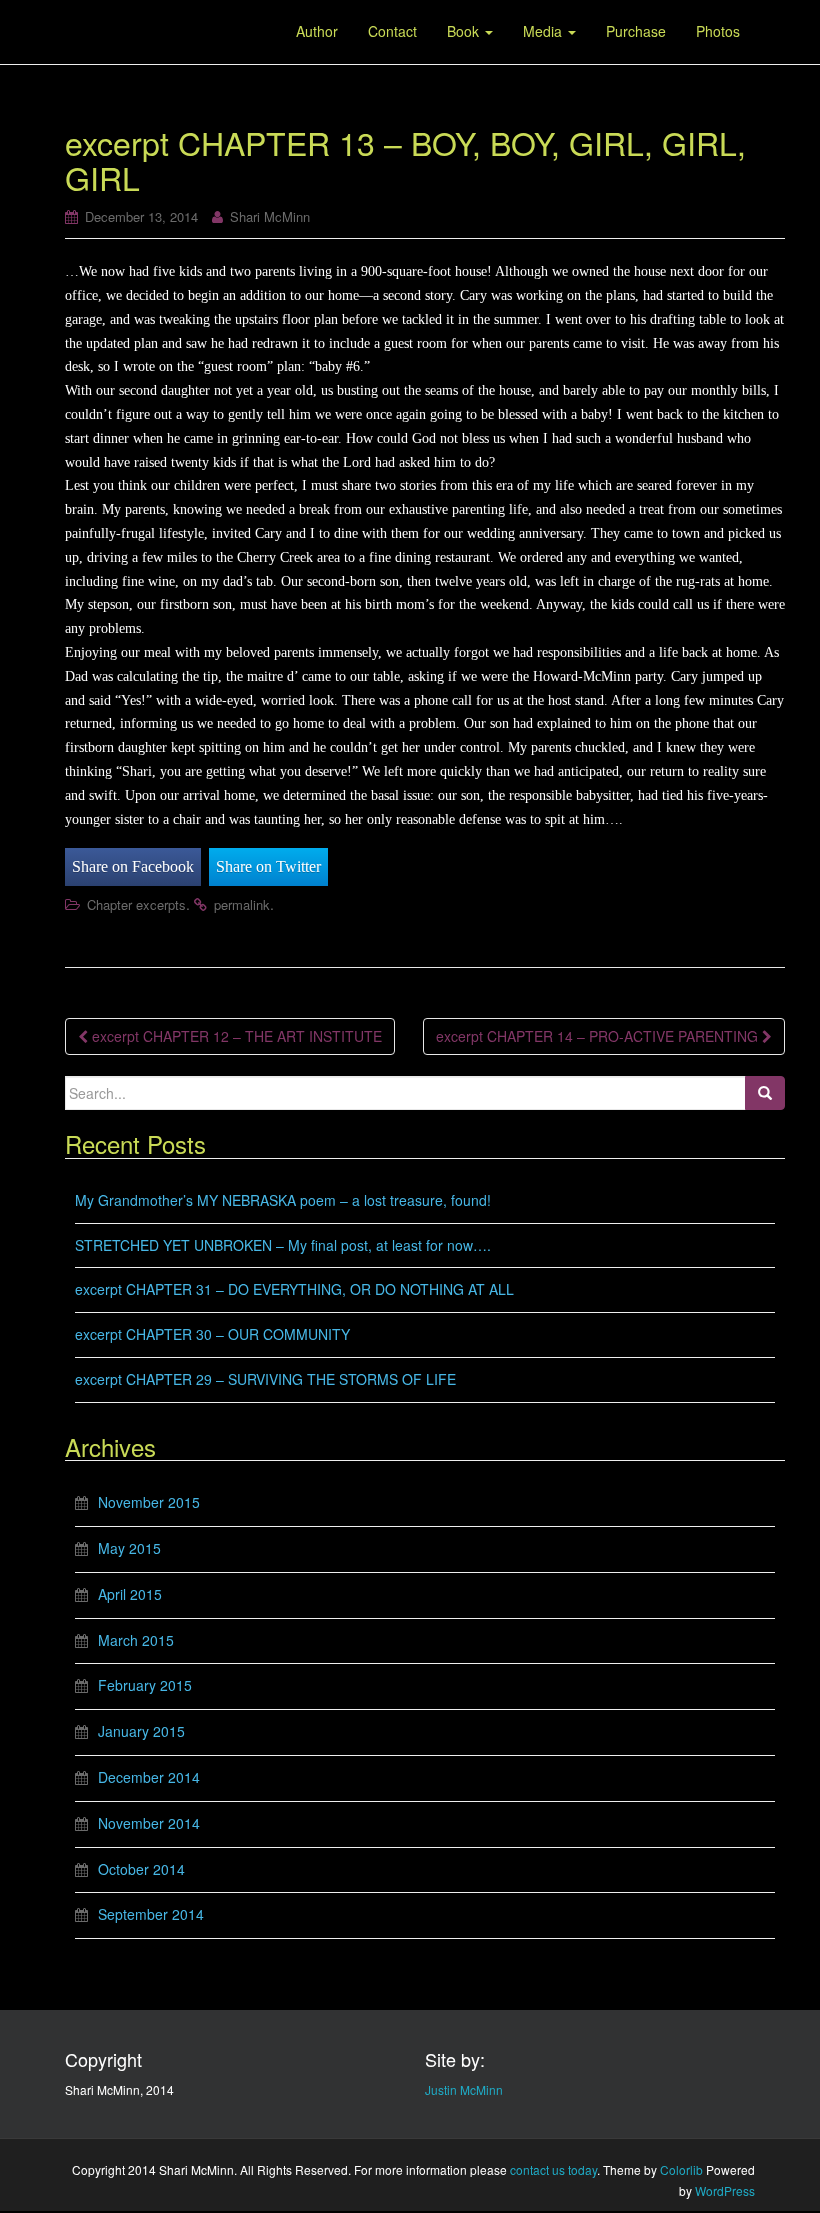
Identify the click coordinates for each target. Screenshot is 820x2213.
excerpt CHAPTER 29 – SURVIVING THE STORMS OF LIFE (265, 1379)
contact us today (553, 2169)
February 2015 (145, 1685)
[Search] (765, 1093)
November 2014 (149, 1823)
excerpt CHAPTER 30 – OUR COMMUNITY (212, 1334)
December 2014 (149, 1777)
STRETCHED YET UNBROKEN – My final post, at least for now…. (283, 1245)
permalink (242, 904)
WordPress (725, 2190)
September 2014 (151, 1914)
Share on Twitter (268, 866)
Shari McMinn (270, 216)
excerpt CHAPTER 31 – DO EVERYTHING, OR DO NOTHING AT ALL (294, 1289)
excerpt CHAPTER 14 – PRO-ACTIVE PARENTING (599, 1036)
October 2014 (141, 1869)
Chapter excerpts (136, 904)
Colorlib (681, 2169)
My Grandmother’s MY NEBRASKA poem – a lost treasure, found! (283, 1200)
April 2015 (130, 1594)
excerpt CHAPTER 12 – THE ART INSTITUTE (235, 1036)
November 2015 (149, 1502)
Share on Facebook (133, 866)
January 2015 (141, 1731)
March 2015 (136, 1640)
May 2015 (129, 1548)
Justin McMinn (464, 2089)
